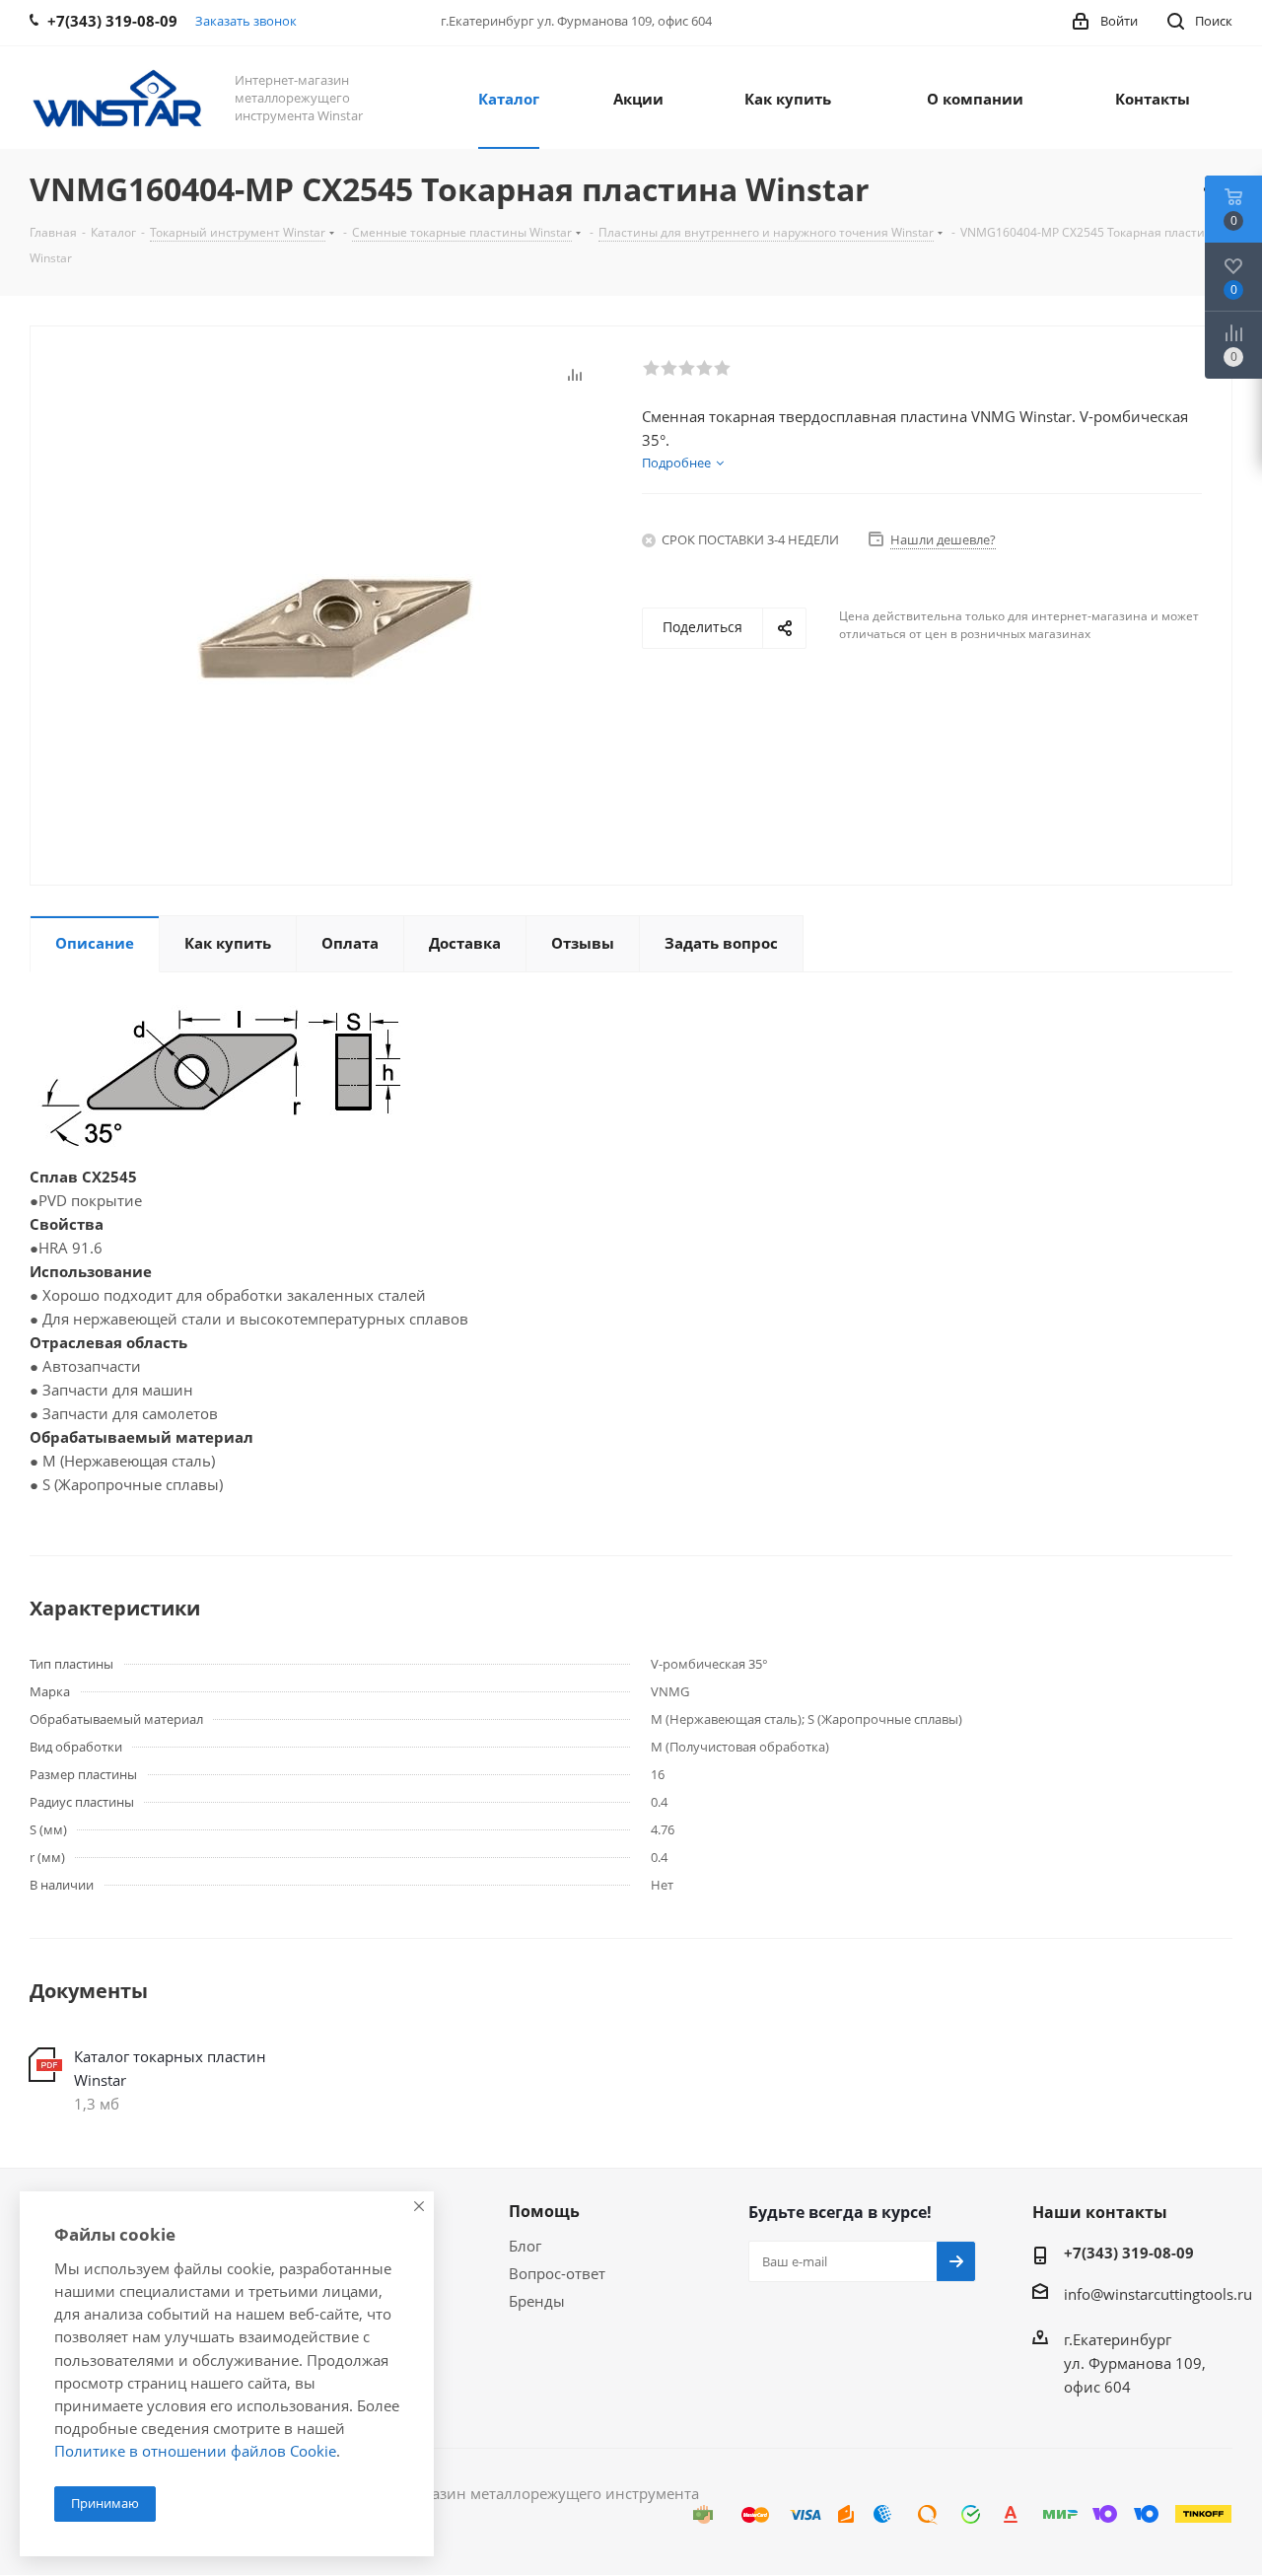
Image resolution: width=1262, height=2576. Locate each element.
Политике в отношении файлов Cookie (195, 2451)
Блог (525, 2246)
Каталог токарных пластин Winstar (170, 2068)
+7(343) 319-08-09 (1129, 2253)
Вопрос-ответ (557, 2273)
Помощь (544, 2211)
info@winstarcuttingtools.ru (1158, 2294)
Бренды (537, 2301)
